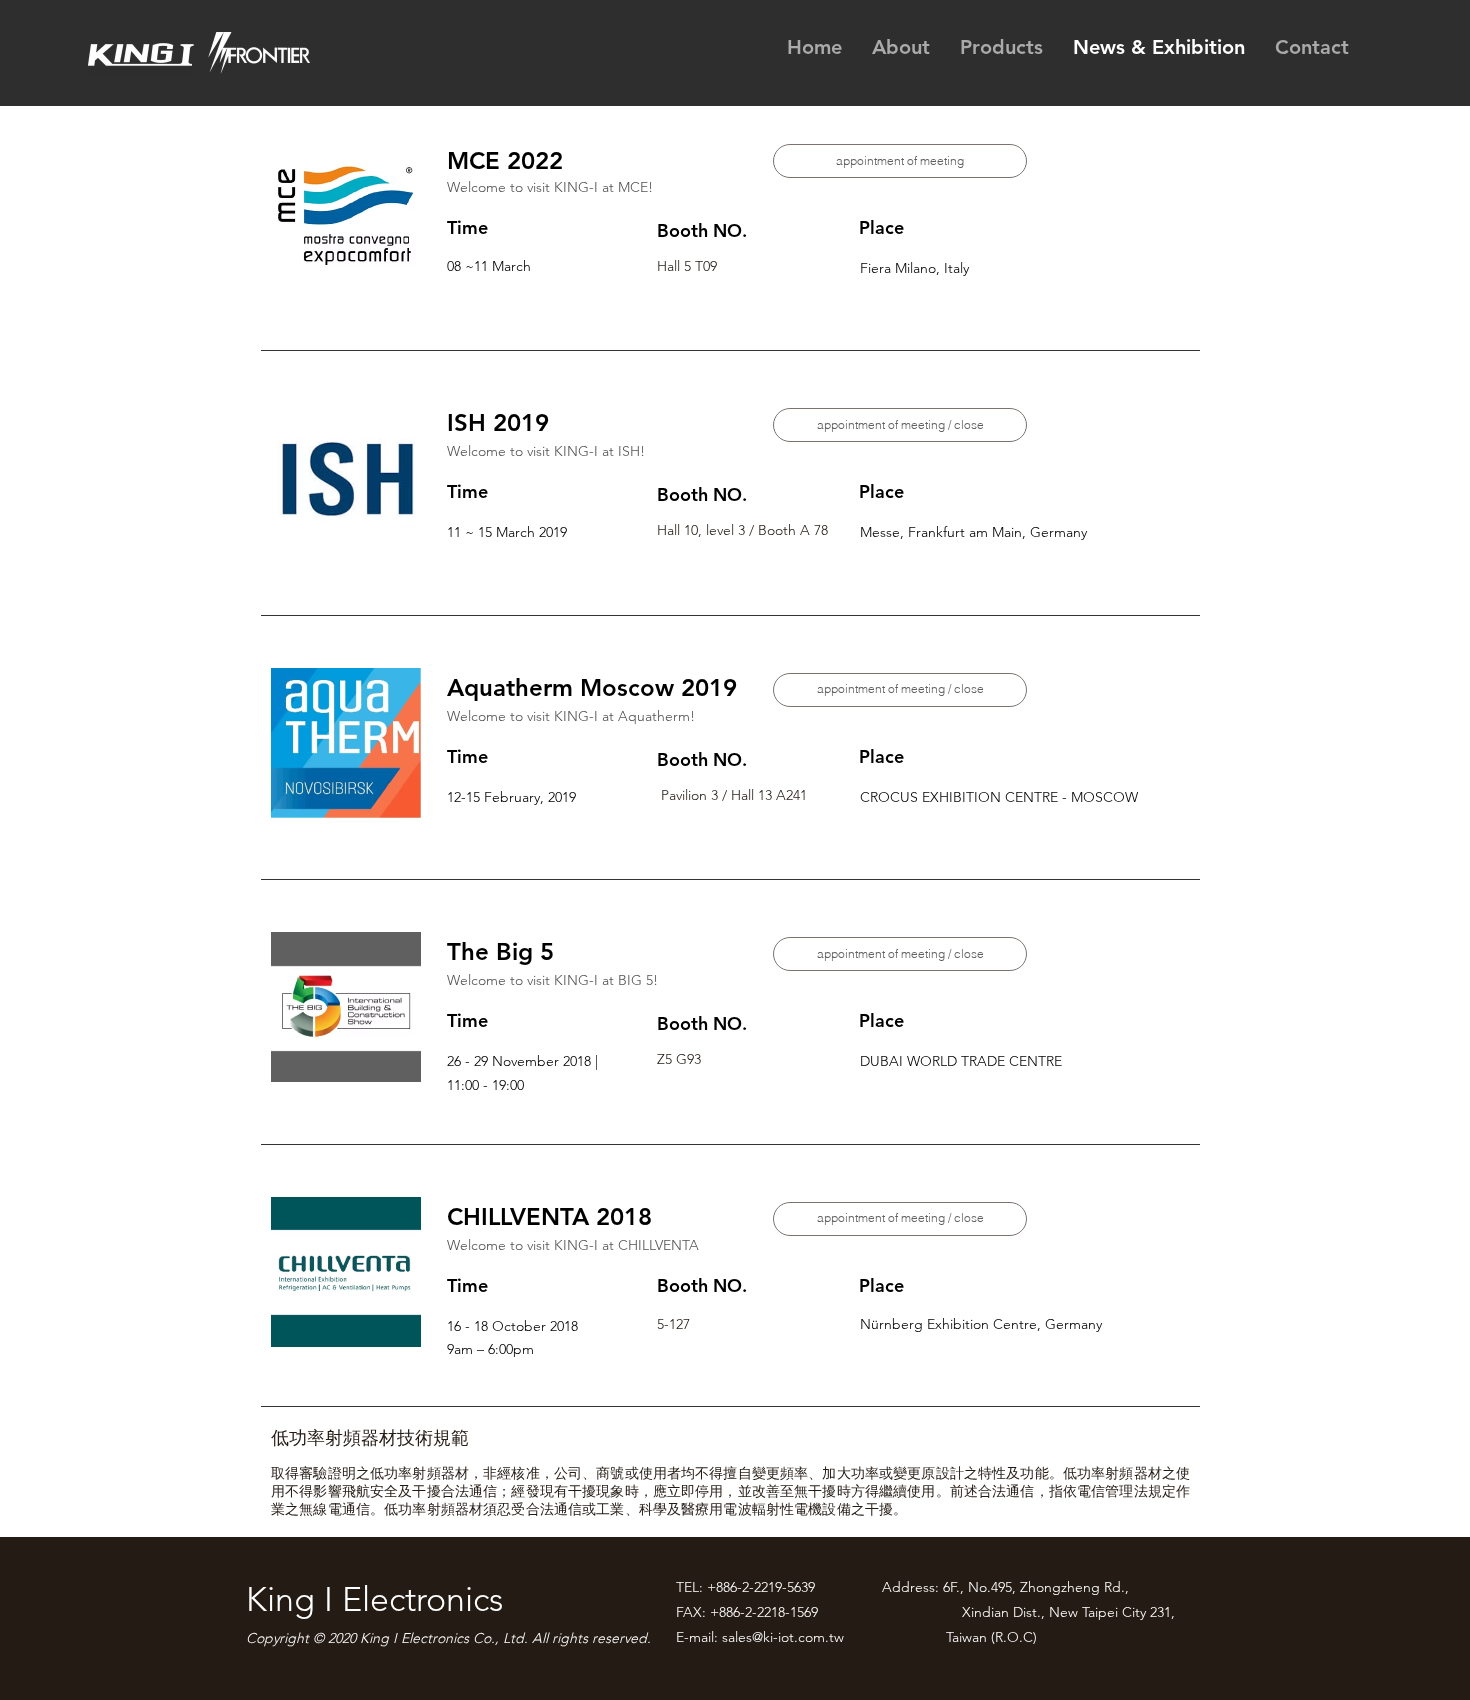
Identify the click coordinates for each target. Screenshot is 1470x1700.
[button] (900, 425)
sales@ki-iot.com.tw (783, 1637)
